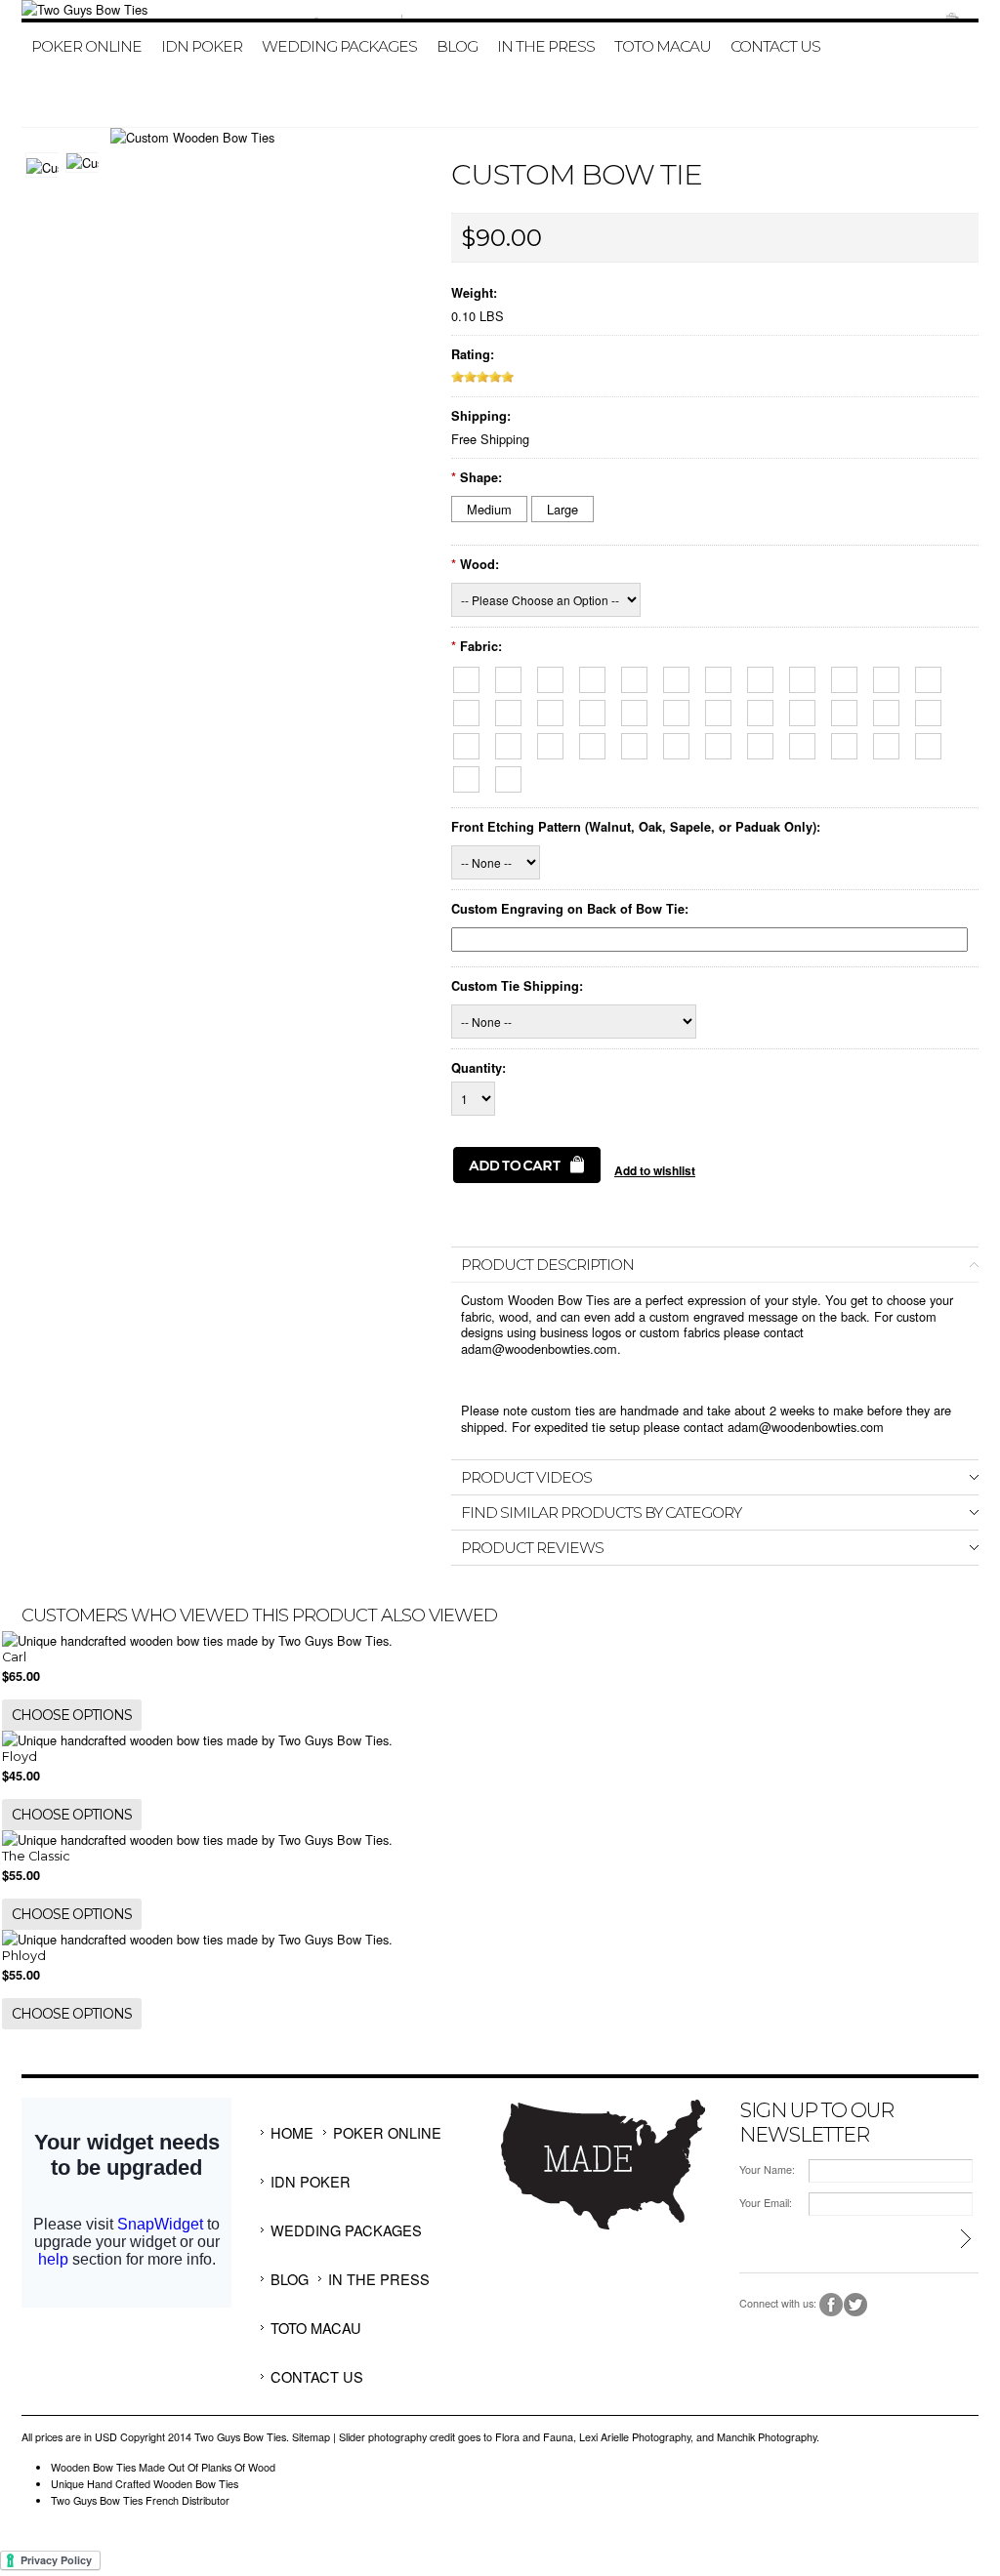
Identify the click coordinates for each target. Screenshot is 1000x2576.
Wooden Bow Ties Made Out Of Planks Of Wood (163, 2467)
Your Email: (766, 2203)
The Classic (36, 1856)
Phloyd (24, 1956)
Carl (14, 1657)
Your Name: (767, 2169)
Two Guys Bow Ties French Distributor (140, 2500)
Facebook (832, 2305)
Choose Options (72, 1715)
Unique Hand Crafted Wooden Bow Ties (145, 2484)
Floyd (20, 1757)
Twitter (856, 2305)
